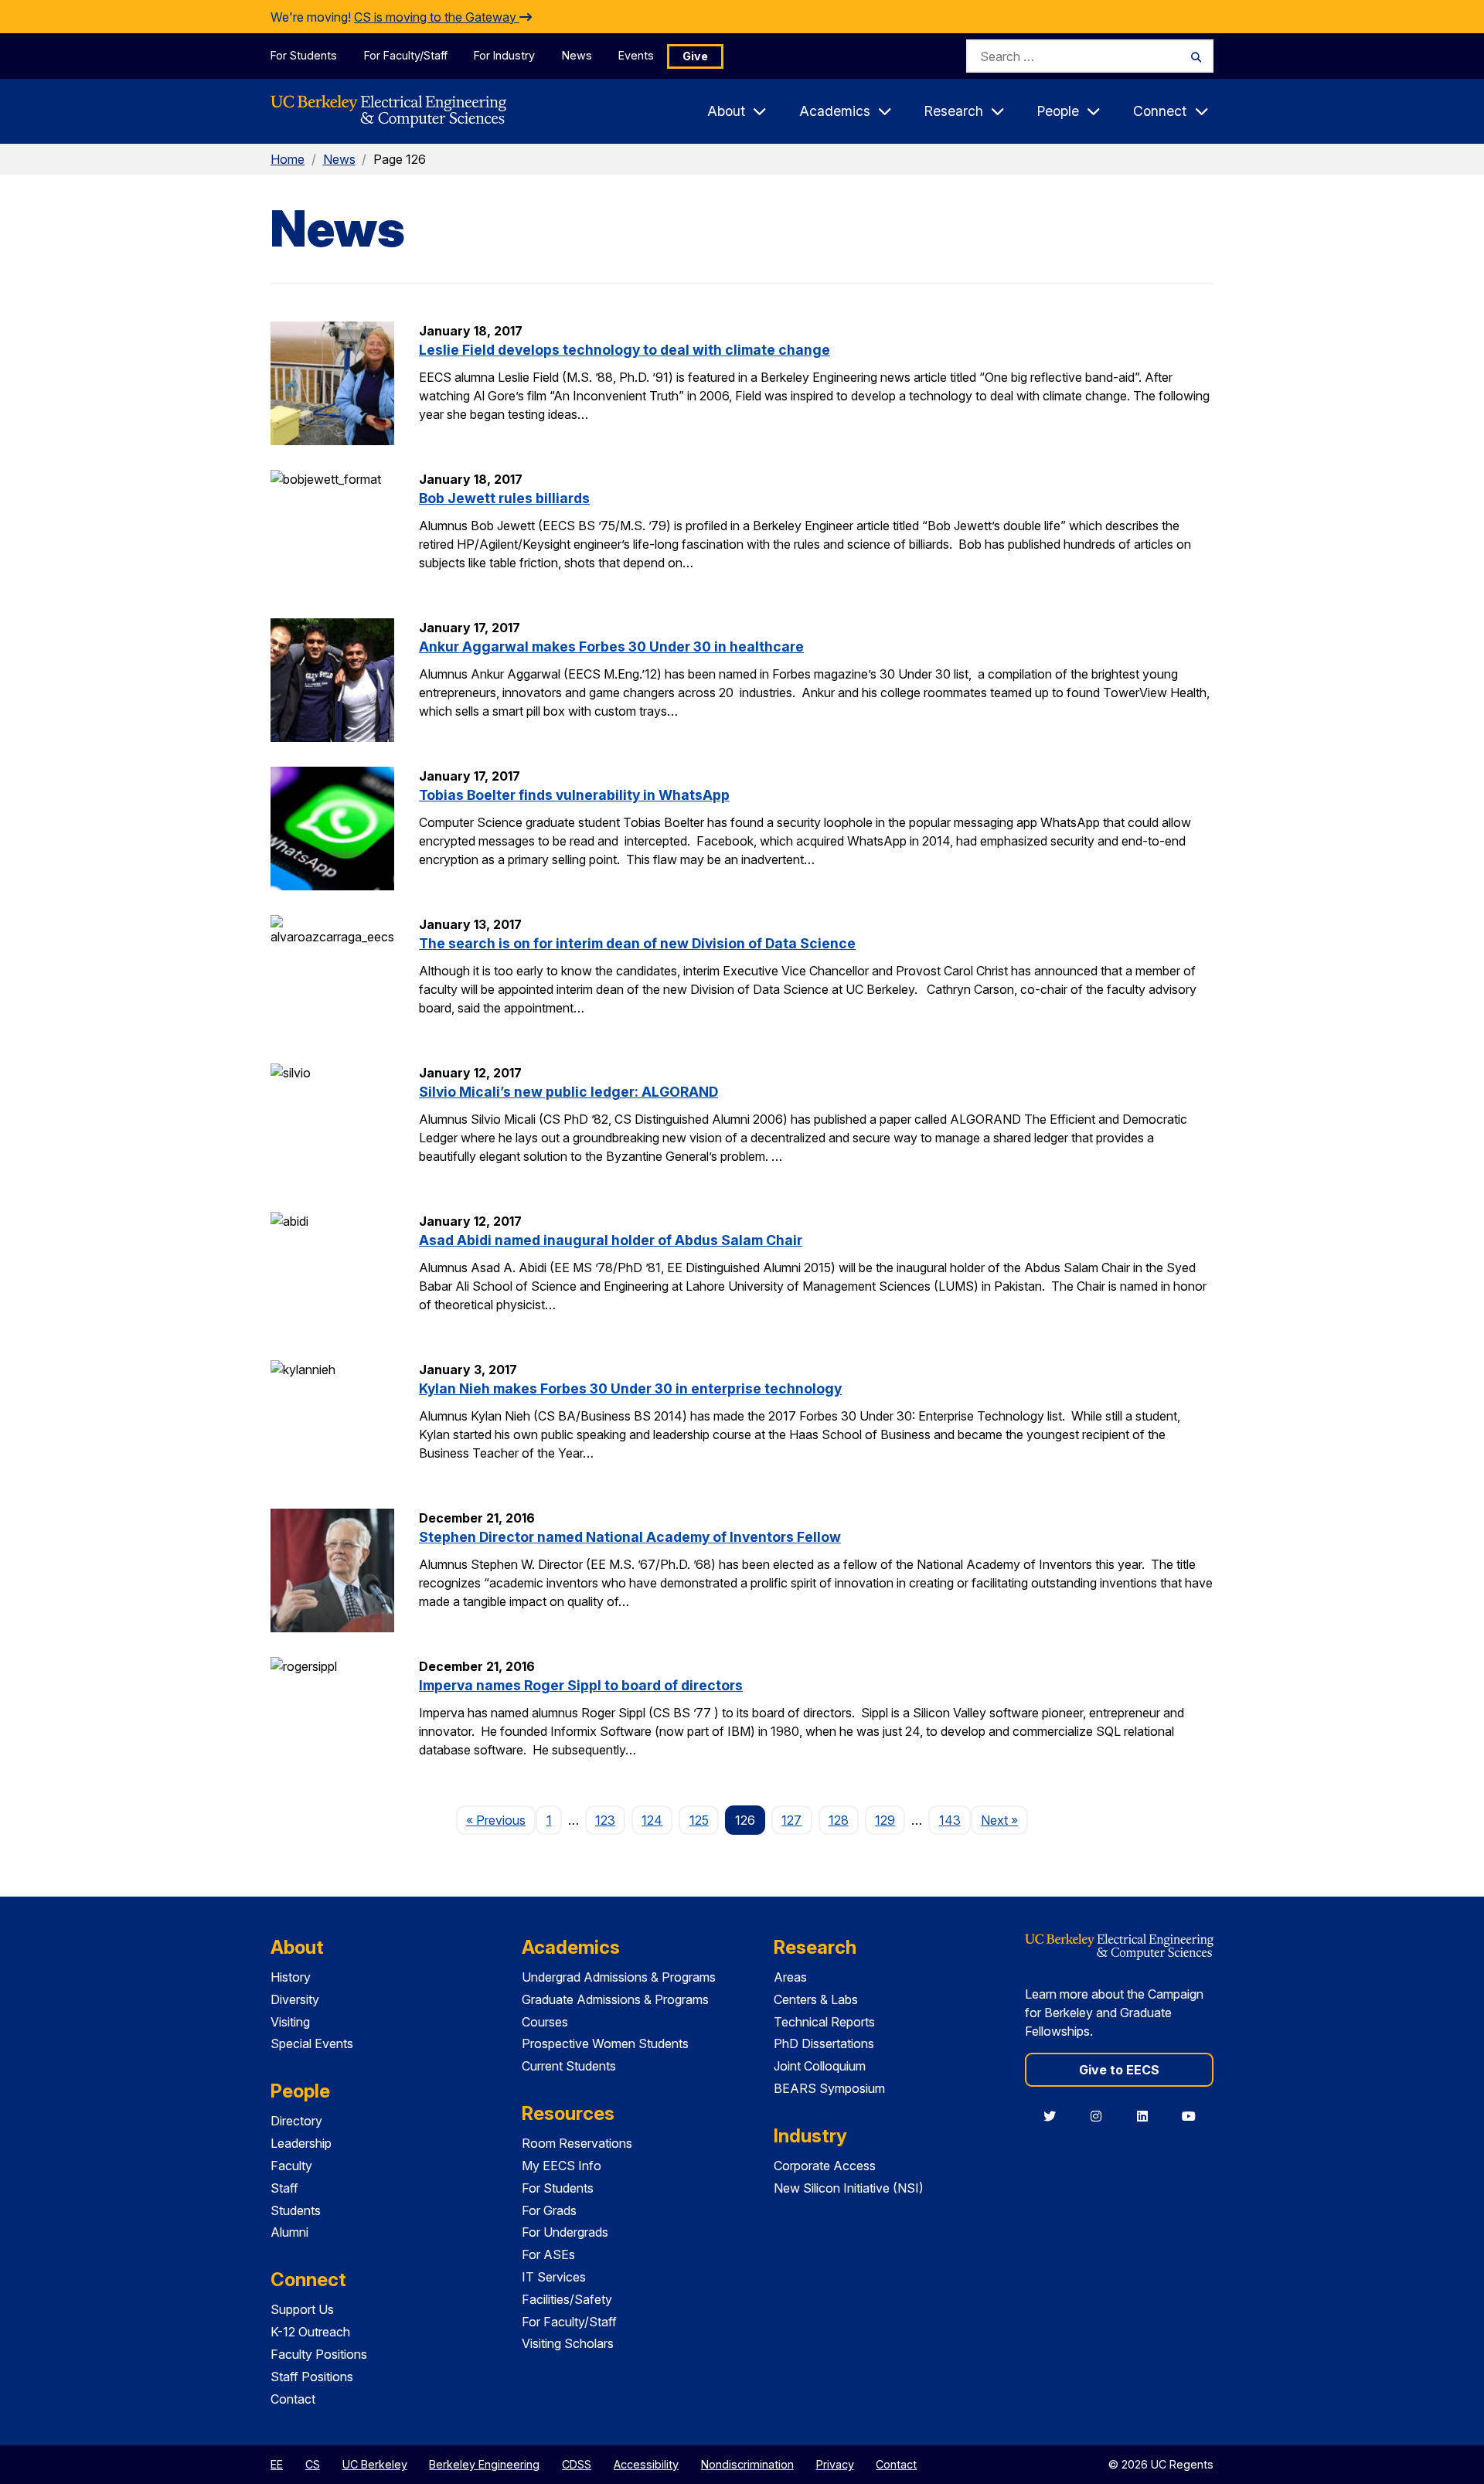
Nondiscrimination (747, 2464)
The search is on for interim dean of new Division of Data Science (637, 943)
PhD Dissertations (824, 2043)
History (291, 1977)
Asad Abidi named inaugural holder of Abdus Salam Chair (611, 1240)
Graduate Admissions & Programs (615, 1999)
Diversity (295, 1999)
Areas (790, 1977)
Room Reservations (577, 2143)
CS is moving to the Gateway (437, 17)
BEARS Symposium (829, 2088)
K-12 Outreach (310, 2332)
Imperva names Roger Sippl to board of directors (581, 1685)
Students (296, 2210)
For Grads (549, 2210)
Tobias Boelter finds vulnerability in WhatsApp (574, 795)
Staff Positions (312, 2377)
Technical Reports (824, 2022)
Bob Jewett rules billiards (504, 498)
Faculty (291, 2166)
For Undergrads (565, 2232)
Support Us (302, 2309)
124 (652, 1820)
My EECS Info (562, 2166)
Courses (545, 2022)
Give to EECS (1119, 2070)
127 (791, 1820)
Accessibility (646, 2464)
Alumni (289, 2232)
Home (288, 159)
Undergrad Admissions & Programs (619, 1977)
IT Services (554, 2277)
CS (313, 2464)
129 (885, 1820)
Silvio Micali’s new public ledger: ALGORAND (568, 1092)
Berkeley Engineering (484, 2464)
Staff (284, 2188)
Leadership (301, 2143)
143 (950, 1820)
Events (636, 55)
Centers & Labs (816, 1999)
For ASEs (548, 2254)
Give (695, 56)
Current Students (569, 2066)
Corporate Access (825, 2166)
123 (605, 1820)
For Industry (504, 55)
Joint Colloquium (820, 2066)
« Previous (501, 1820)
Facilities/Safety (567, 2299)
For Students (304, 55)
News (577, 55)
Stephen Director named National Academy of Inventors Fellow (630, 1537)
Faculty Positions (319, 2354)
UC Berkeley (375, 2464)
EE (277, 2464)
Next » (1004, 1820)
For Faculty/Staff (406, 55)
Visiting (290, 2022)
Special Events (312, 2043)
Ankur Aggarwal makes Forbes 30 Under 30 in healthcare (611, 647)
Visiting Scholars (568, 2343)
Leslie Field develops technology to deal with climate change (625, 350)
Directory (296, 2121)
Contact (293, 2399)
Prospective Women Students (605, 2043)
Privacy (835, 2464)
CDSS (577, 2464)
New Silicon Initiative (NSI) (849, 2188)
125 (699, 1820)
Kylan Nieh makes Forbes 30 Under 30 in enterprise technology (630, 1388)
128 (839, 1820)
